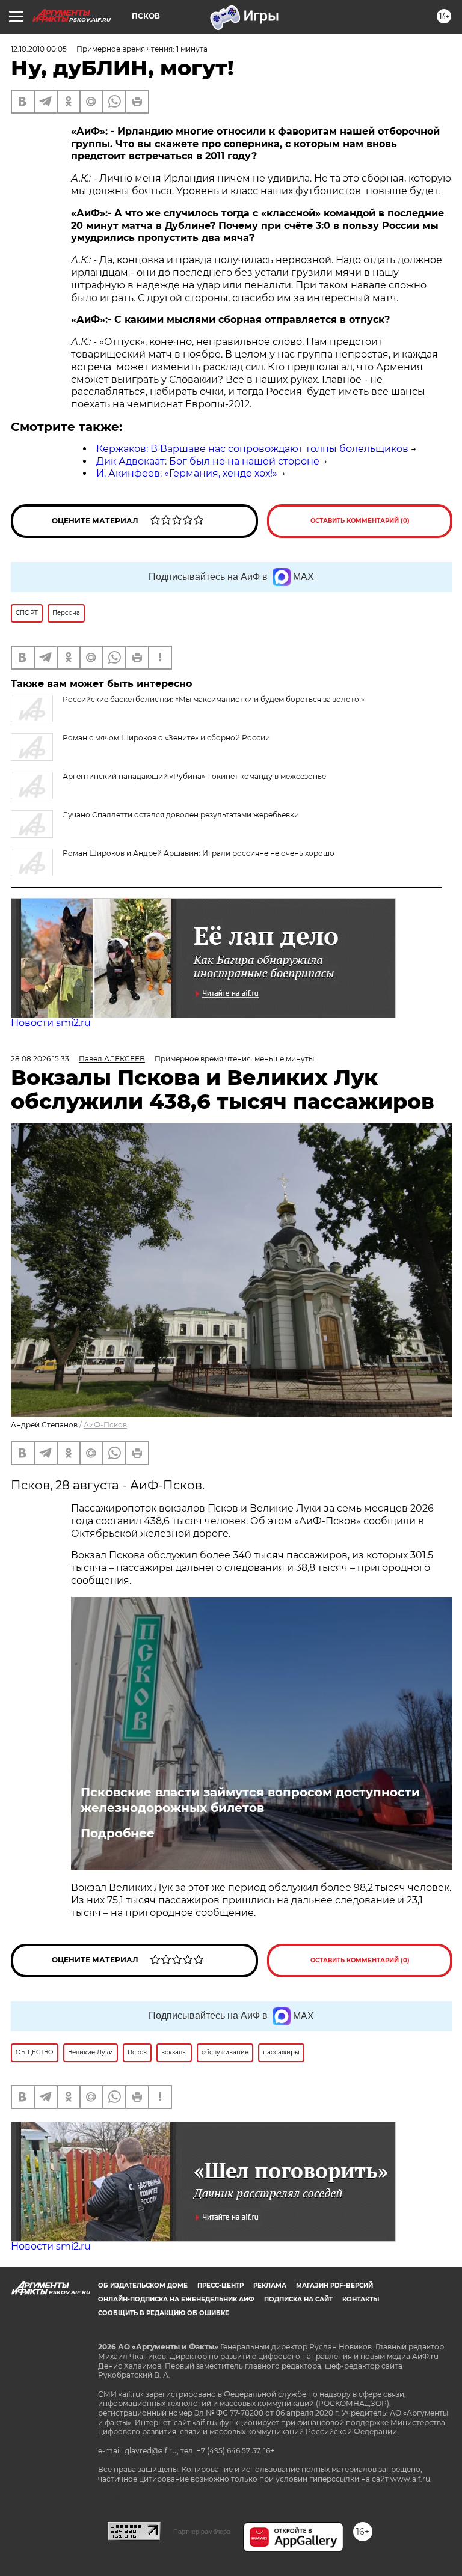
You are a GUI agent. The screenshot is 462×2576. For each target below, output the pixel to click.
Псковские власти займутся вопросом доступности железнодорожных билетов (250, 1800)
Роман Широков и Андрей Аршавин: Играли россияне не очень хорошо (199, 853)
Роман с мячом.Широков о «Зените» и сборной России (166, 738)
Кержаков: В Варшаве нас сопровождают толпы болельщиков (252, 449)
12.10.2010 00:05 (39, 49)
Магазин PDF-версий (334, 2285)
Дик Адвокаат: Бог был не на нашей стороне (208, 461)
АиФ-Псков (105, 1425)
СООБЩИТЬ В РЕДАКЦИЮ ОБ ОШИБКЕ (164, 2313)
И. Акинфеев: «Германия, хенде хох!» (187, 473)
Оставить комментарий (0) (360, 521)
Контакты (361, 2299)
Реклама (270, 2285)
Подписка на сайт (298, 2299)
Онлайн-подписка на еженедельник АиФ (176, 2299)
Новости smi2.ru (51, 1023)
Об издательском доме (143, 2285)
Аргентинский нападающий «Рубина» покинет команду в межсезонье (194, 776)
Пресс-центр (220, 2285)
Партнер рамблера (202, 2532)
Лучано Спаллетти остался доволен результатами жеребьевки (181, 815)
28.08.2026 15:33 (40, 1059)
